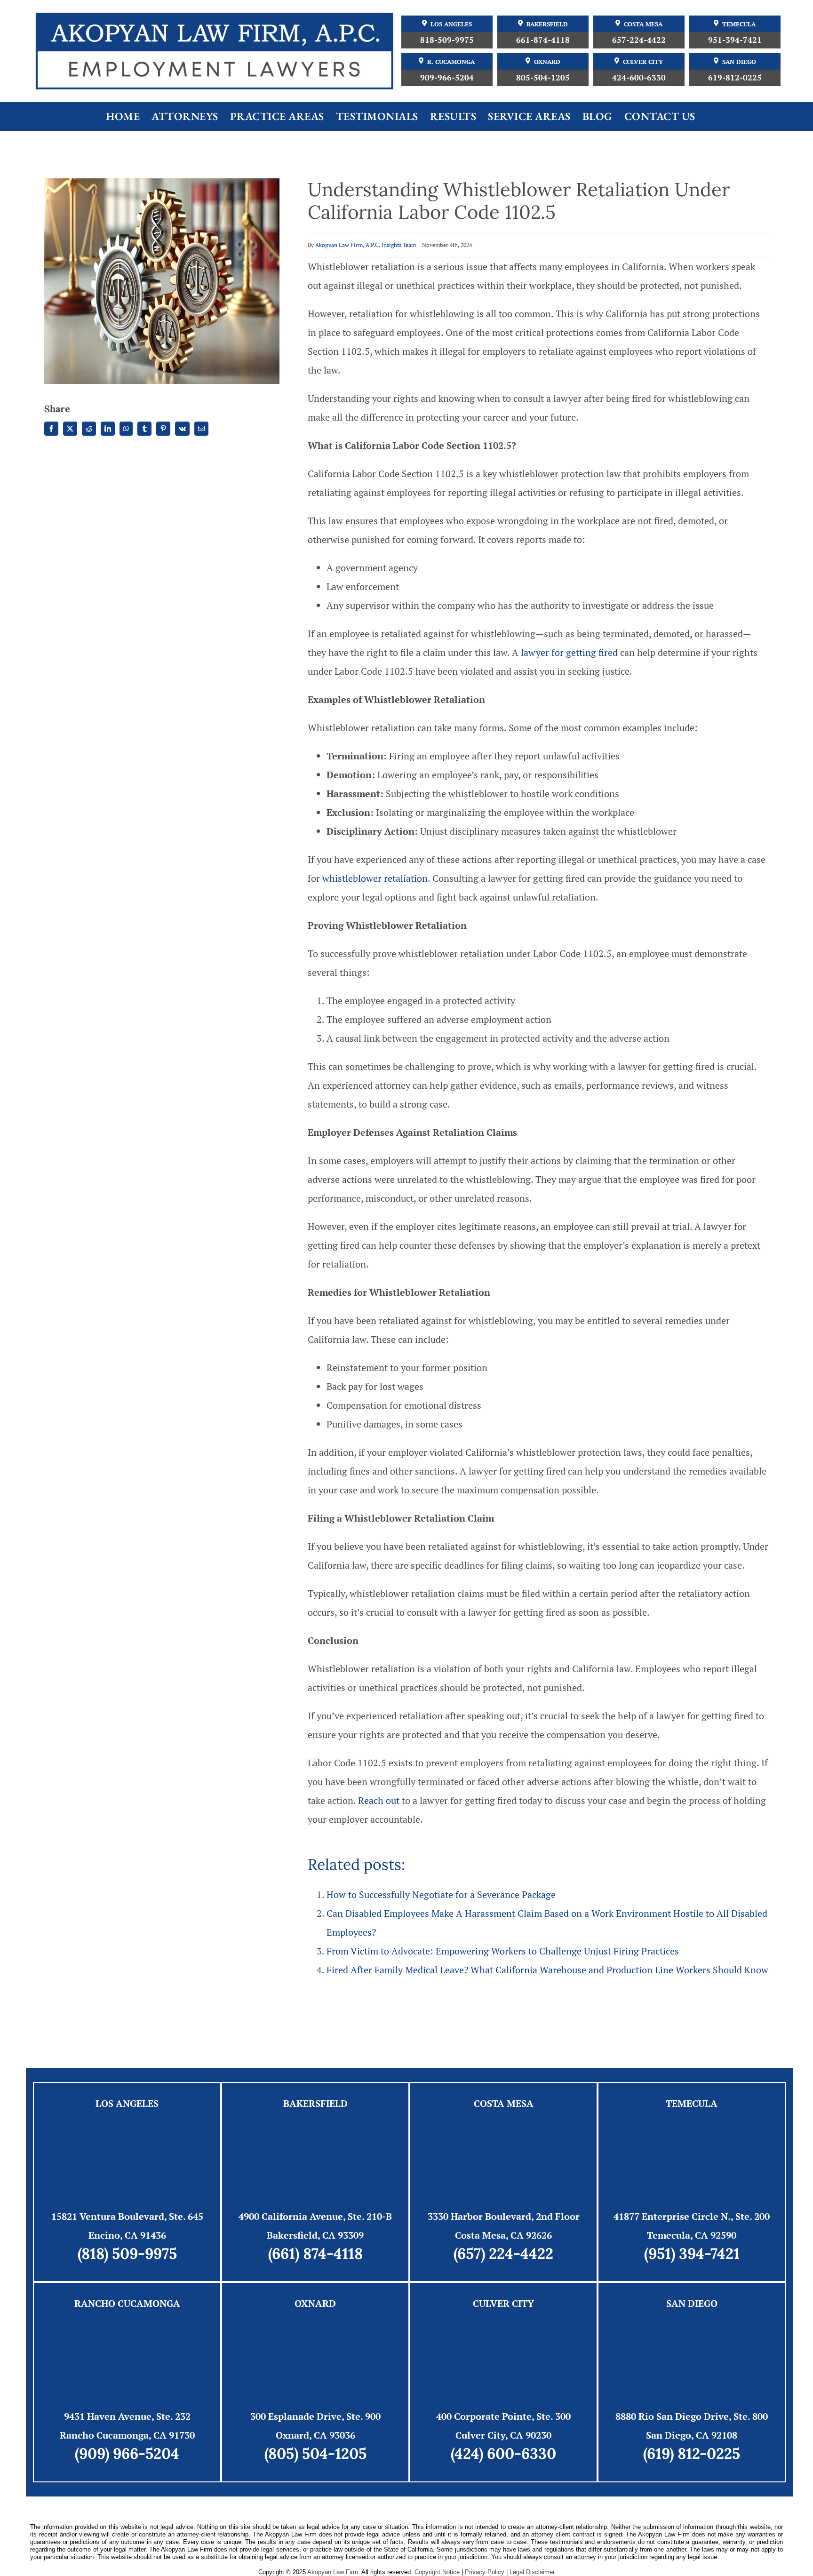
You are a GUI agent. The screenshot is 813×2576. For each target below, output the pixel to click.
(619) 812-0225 (692, 2453)
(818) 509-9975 (127, 2253)
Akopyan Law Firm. (334, 2572)
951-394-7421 (735, 40)
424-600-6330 (639, 77)
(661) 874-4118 (315, 2253)
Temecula (739, 24)
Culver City (643, 62)
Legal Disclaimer (532, 2572)
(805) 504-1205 (315, 2453)
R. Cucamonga (451, 62)
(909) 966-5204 (127, 2453)
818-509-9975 (447, 40)
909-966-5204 (447, 77)
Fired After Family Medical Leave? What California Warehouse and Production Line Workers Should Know (547, 1970)
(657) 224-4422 (503, 2253)
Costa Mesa (643, 24)
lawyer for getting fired (569, 652)
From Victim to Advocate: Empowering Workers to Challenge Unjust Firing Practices (503, 1951)
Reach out (379, 1800)
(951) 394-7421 (692, 2253)
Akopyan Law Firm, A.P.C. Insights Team (366, 245)
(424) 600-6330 (503, 2453)
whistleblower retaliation (375, 878)
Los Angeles (451, 24)
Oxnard (547, 62)
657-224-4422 (639, 40)
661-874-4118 (543, 40)
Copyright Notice (437, 2572)
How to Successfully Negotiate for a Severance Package (441, 1894)
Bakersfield (547, 24)
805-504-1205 (543, 77)
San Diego (739, 62)
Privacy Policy (485, 2572)
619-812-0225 (735, 77)
